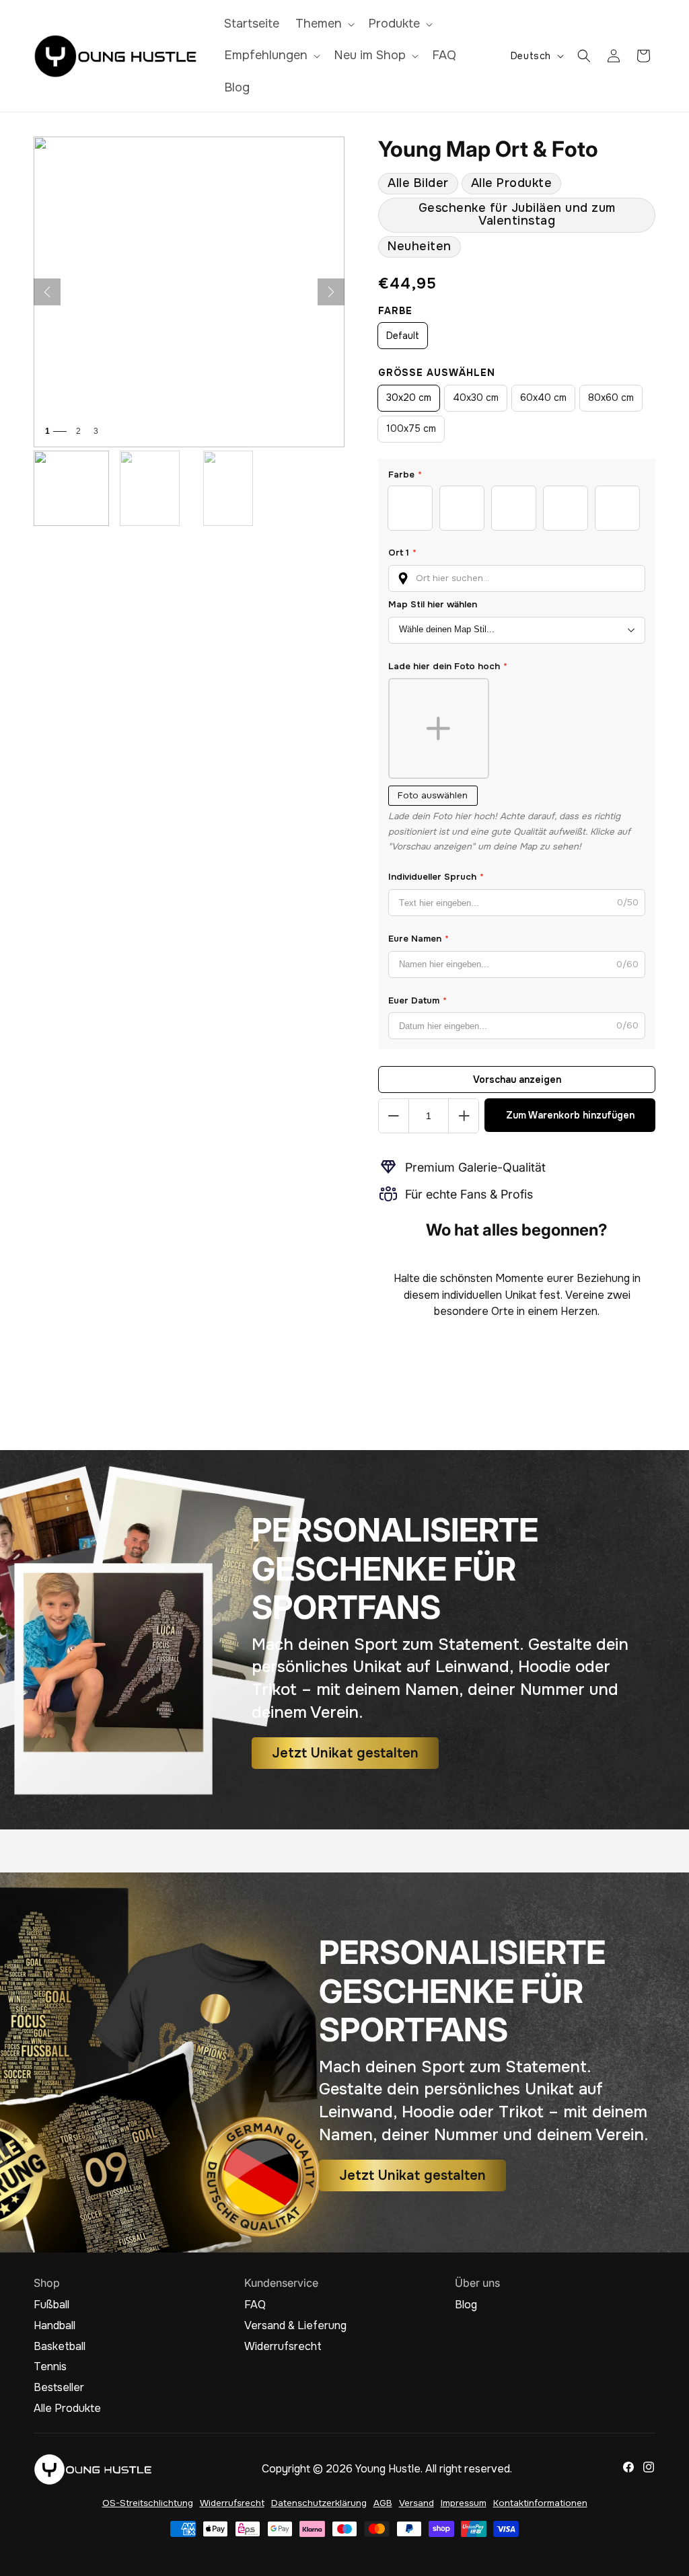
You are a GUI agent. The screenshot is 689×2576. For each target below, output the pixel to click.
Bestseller (59, 2388)
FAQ (255, 2305)
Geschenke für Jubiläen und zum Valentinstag (517, 214)
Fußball (51, 2305)
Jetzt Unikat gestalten (345, 1753)
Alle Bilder (418, 183)
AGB (383, 2503)
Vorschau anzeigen (517, 1079)
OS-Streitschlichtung (148, 2503)
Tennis (50, 2367)
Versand (416, 2503)
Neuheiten (420, 246)
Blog (466, 2305)
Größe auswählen (437, 373)
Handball (55, 2326)
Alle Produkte (512, 183)
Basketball (60, 2347)
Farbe (395, 311)
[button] (324, 24)
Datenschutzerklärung (319, 2503)
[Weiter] (331, 292)
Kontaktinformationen (540, 2503)
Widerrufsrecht (283, 2347)
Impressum (464, 2503)
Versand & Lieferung (295, 2326)
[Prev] (47, 292)
